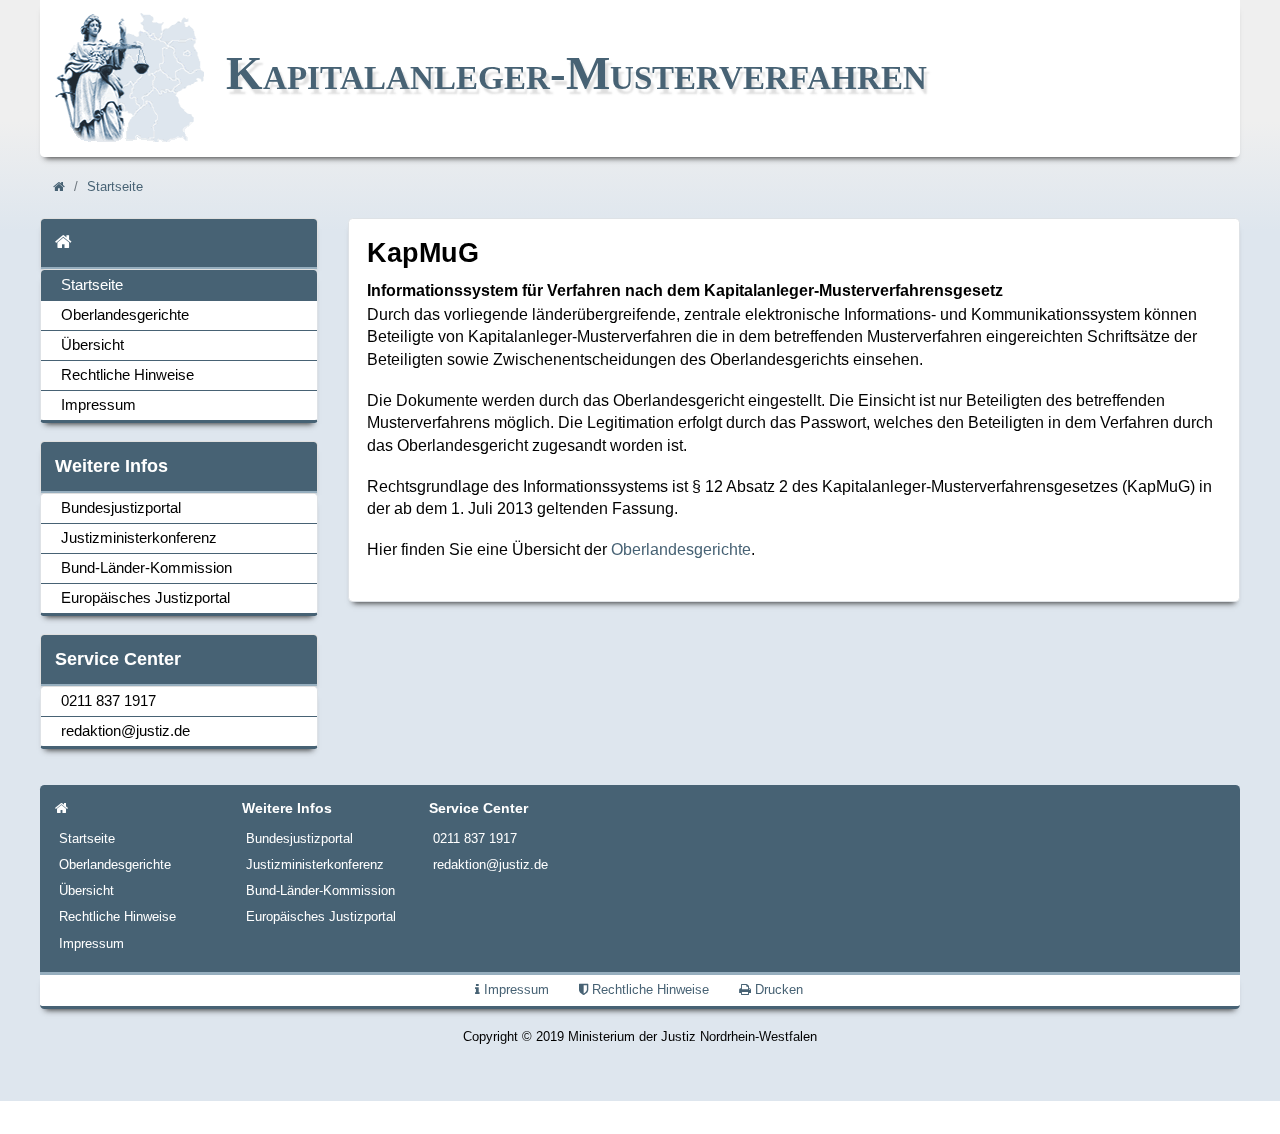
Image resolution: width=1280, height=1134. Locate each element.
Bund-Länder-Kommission (146, 568)
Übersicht (92, 345)
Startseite (115, 187)
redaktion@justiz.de (125, 731)
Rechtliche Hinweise (127, 375)
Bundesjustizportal (121, 508)
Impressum (98, 405)
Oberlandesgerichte (125, 315)
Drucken (777, 989)
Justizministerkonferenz (139, 538)
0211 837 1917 (108, 701)
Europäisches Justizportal (145, 598)
